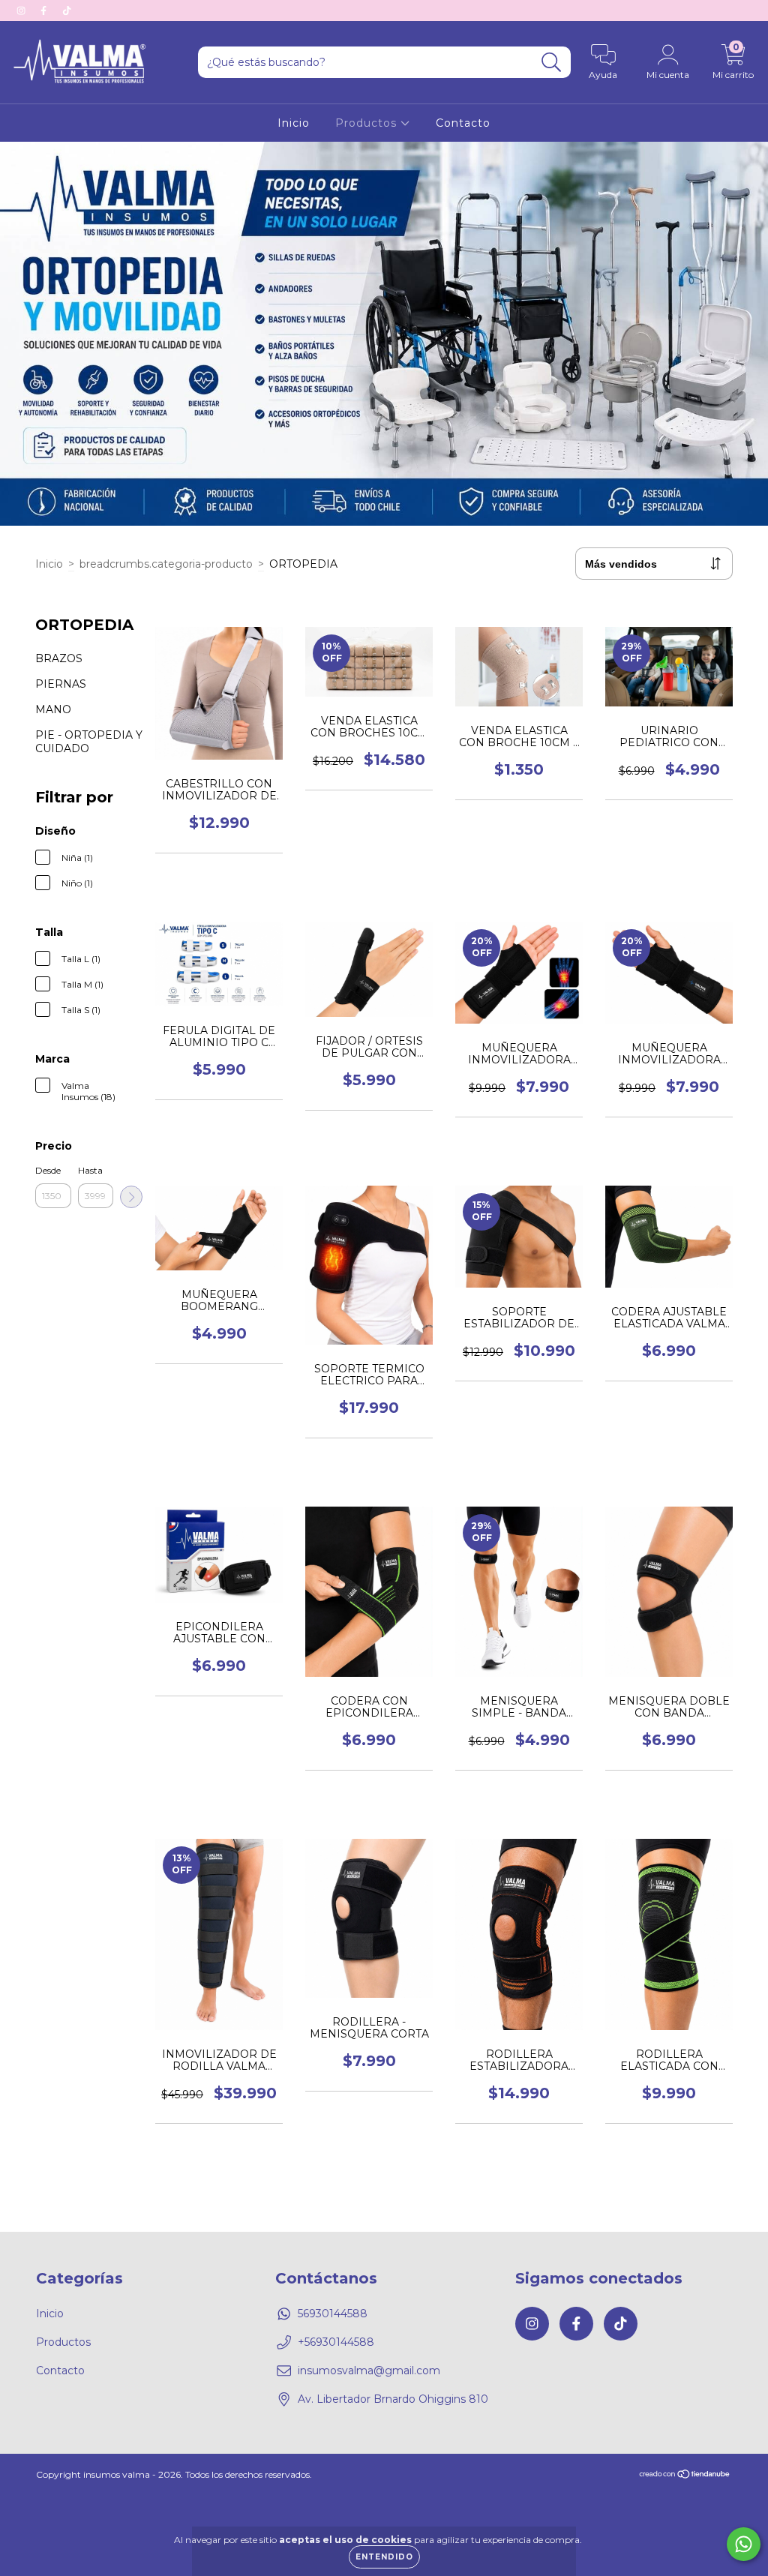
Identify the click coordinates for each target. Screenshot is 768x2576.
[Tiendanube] (685, 2476)
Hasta (90, 1170)
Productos (368, 123)
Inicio (294, 123)
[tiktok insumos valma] (67, 10)
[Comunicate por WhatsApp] (744, 2544)
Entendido (384, 2557)
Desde (48, 1170)
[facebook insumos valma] (45, 10)
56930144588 (333, 2314)
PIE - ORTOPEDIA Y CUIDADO (89, 742)
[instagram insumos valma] (22, 10)
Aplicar (131, 1197)
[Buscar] (552, 63)
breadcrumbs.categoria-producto (166, 564)
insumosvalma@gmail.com (369, 2371)
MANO (53, 709)
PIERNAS (61, 684)
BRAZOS (59, 658)
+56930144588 (336, 2342)
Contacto (463, 123)
